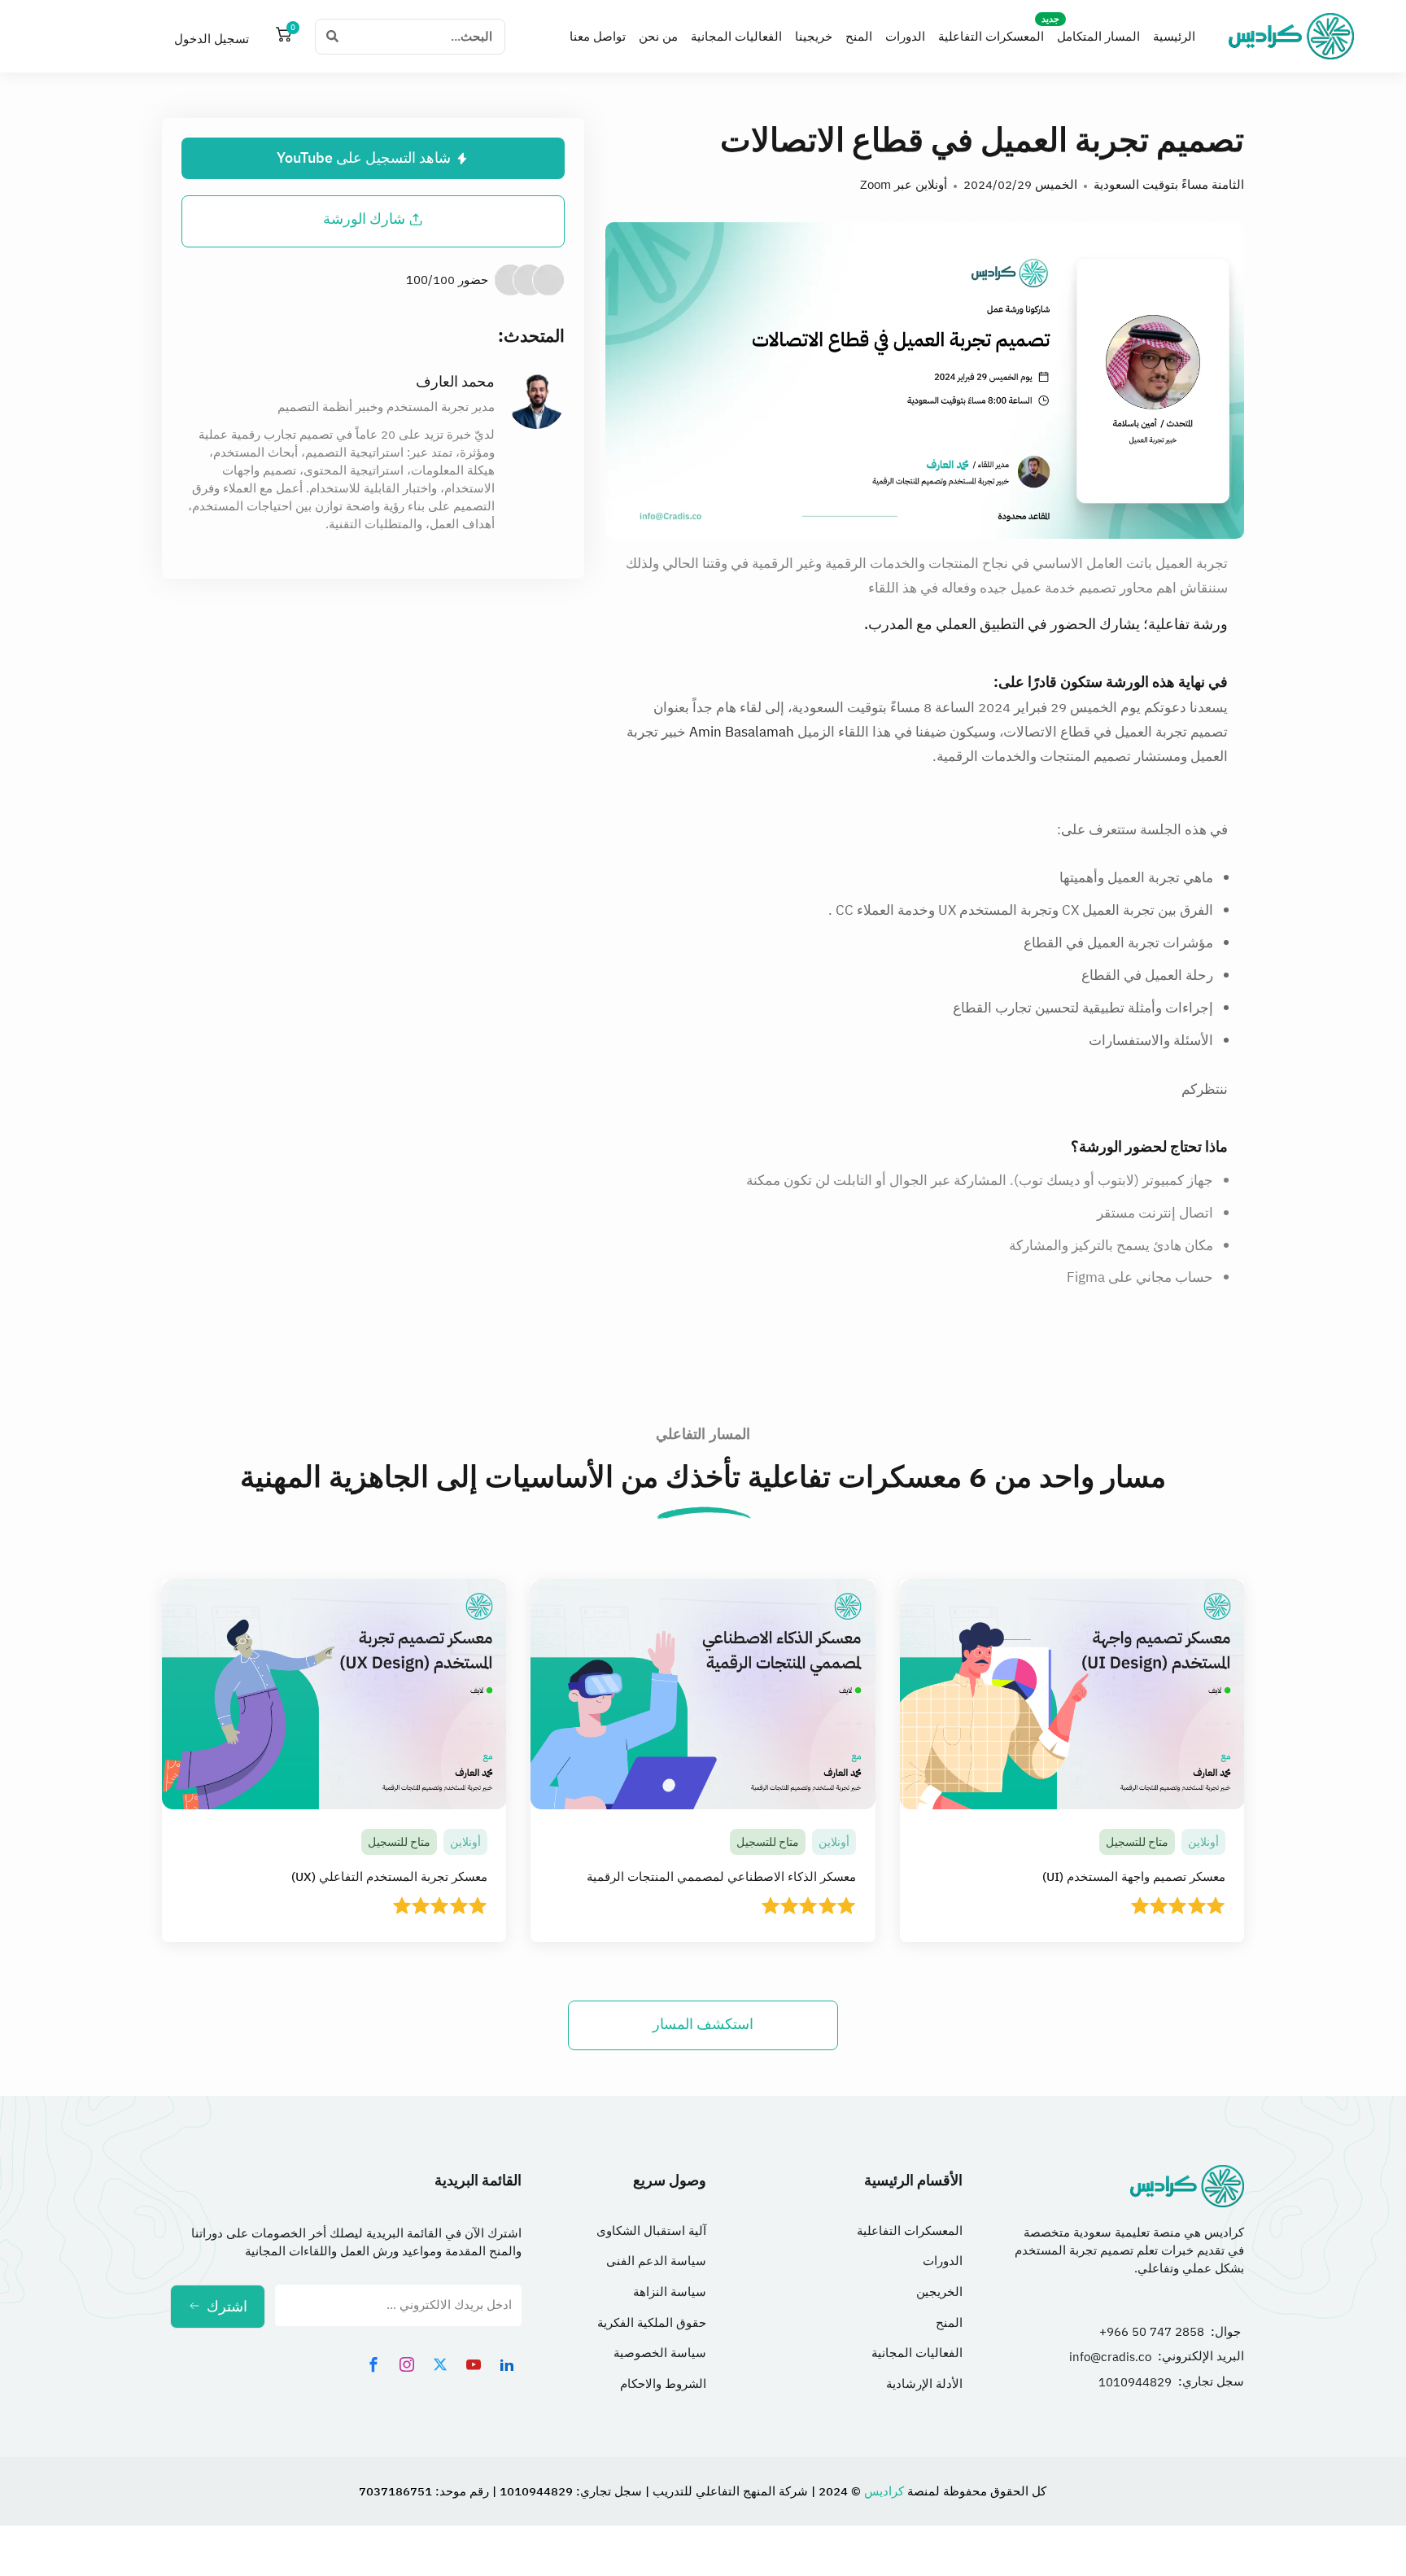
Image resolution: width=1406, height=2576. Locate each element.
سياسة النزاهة (670, 2292)
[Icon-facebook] (373, 2364)
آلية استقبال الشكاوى (651, 2231)
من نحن (658, 37)
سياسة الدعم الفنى (656, 2261)
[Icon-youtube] (474, 2364)
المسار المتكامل (1098, 37)
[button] (373, 219)
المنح (859, 37)
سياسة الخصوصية (660, 2353)
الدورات (905, 37)
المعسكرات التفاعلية (991, 37)
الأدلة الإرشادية (924, 2384)
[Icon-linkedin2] (507, 2364)
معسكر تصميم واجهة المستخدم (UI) (1133, 1877)
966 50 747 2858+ (1152, 2332)
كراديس (882, 2491)
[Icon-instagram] (407, 2364)
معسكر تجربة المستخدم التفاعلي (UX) (389, 1877)
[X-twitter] (440, 2364)
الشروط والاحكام (663, 2384)
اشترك (227, 2307)
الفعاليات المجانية (736, 37)
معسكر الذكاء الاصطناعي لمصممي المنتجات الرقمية (721, 1877)
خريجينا (814, 37)
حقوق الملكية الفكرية (652, 2323)
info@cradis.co (1110, 2357)
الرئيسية (1174, 37)
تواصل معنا (598, 37)
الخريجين (939, 2292)
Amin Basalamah (742, 732)
